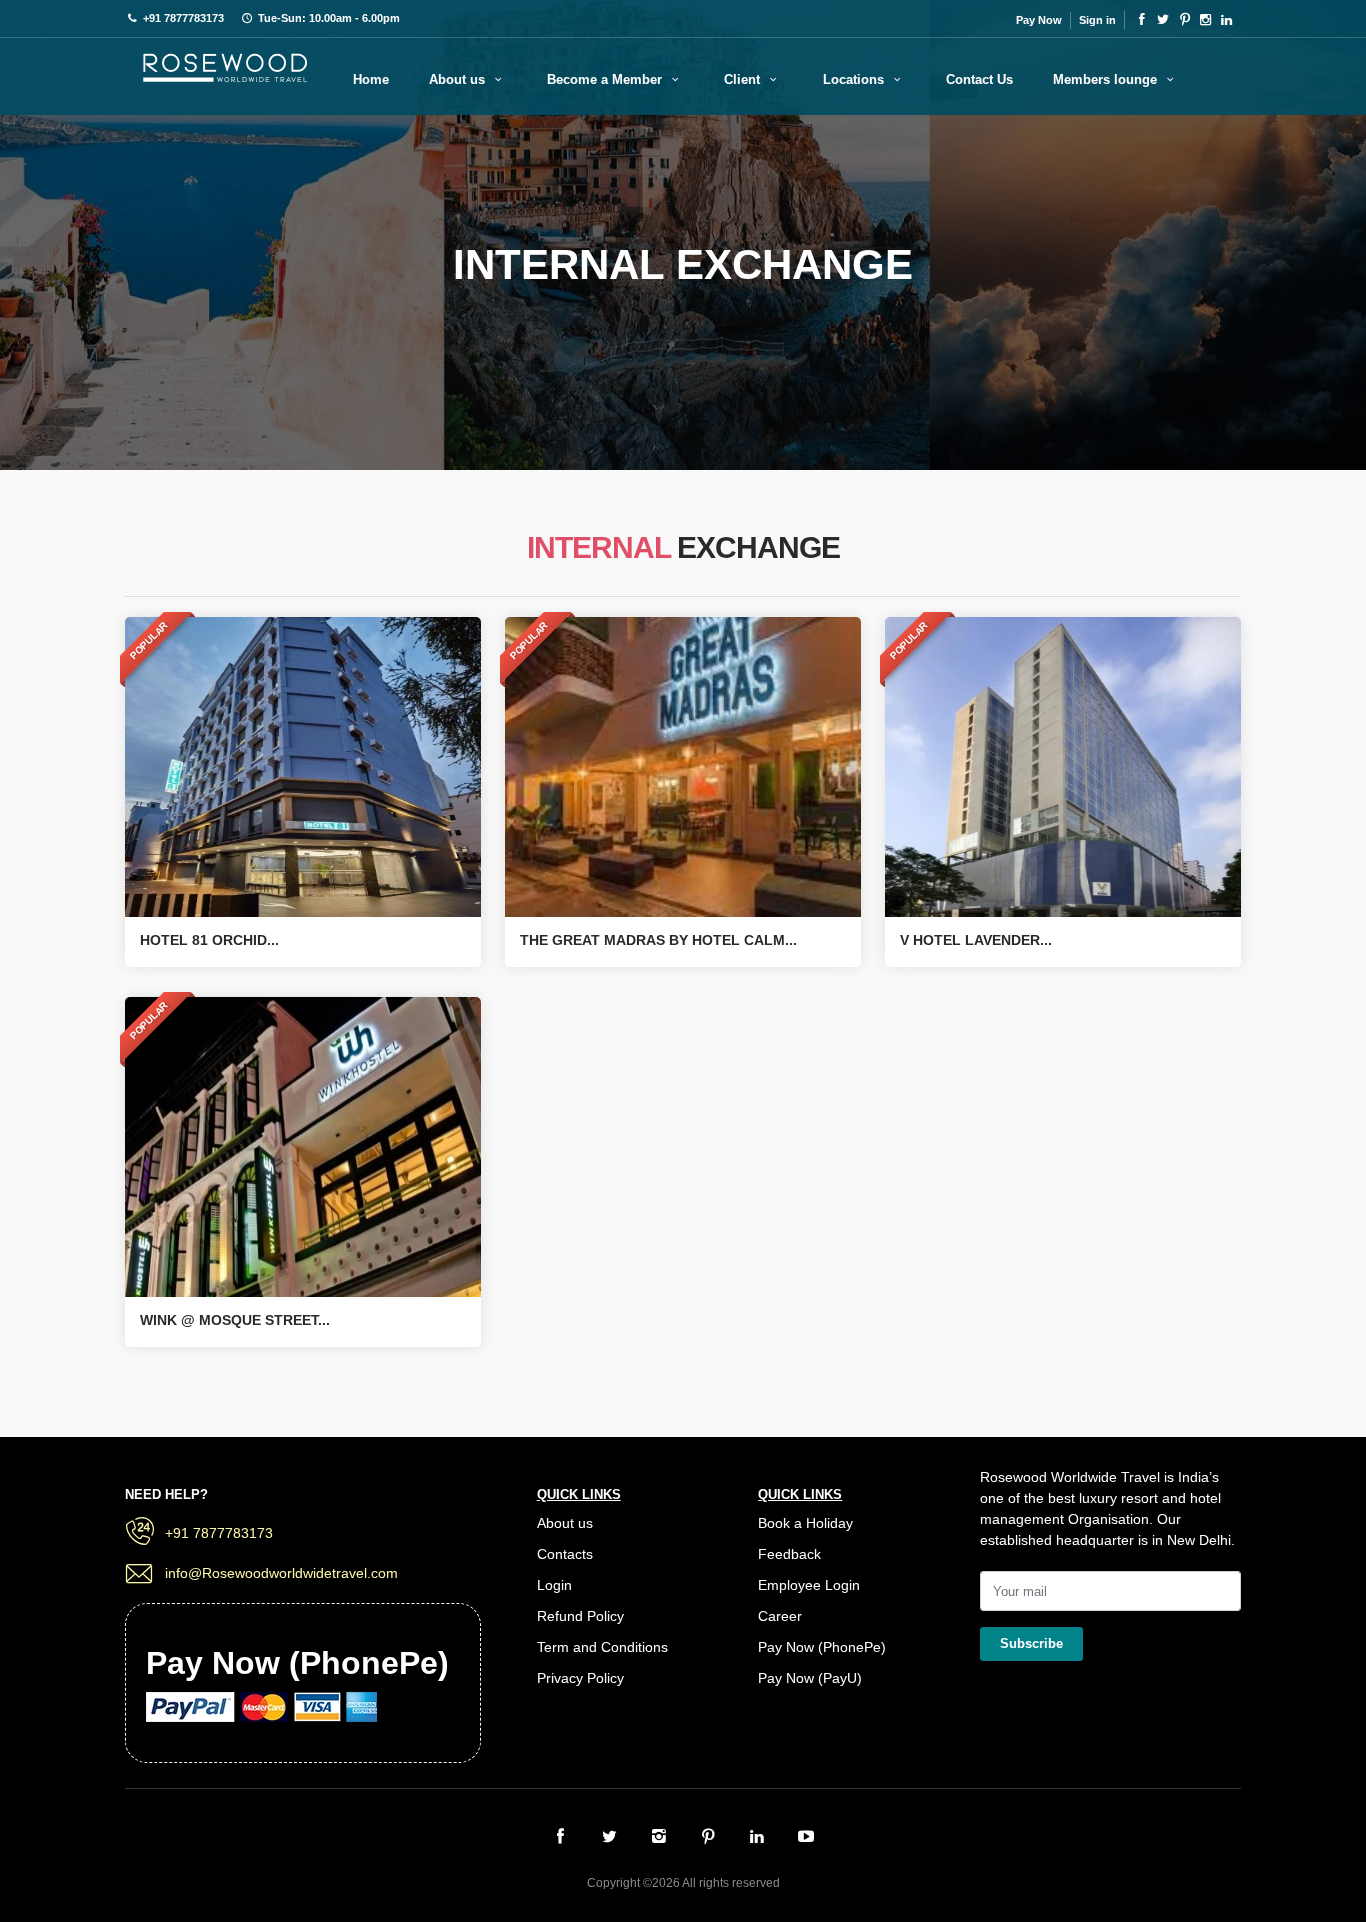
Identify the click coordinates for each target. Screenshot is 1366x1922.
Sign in (1097, 20)
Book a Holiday (805, 1523)
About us (459, 79)
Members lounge (1107, 79)
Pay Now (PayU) (810, 1678)
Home (371, 79)
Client (744, 79)
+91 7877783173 (219, 1533)
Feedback (789, 1554)
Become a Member (606, 79)
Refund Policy (580, 1616)
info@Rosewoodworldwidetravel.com (281, 1573)
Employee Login (809, 1585)
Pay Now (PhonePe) (822, 1647)
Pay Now (1039, 20)
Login (554, 1585)
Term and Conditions (602, 1647)
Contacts (565, 1554)
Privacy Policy (580, 1678)
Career (780, 1616)
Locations (855, 79)
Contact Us (979, 79)
